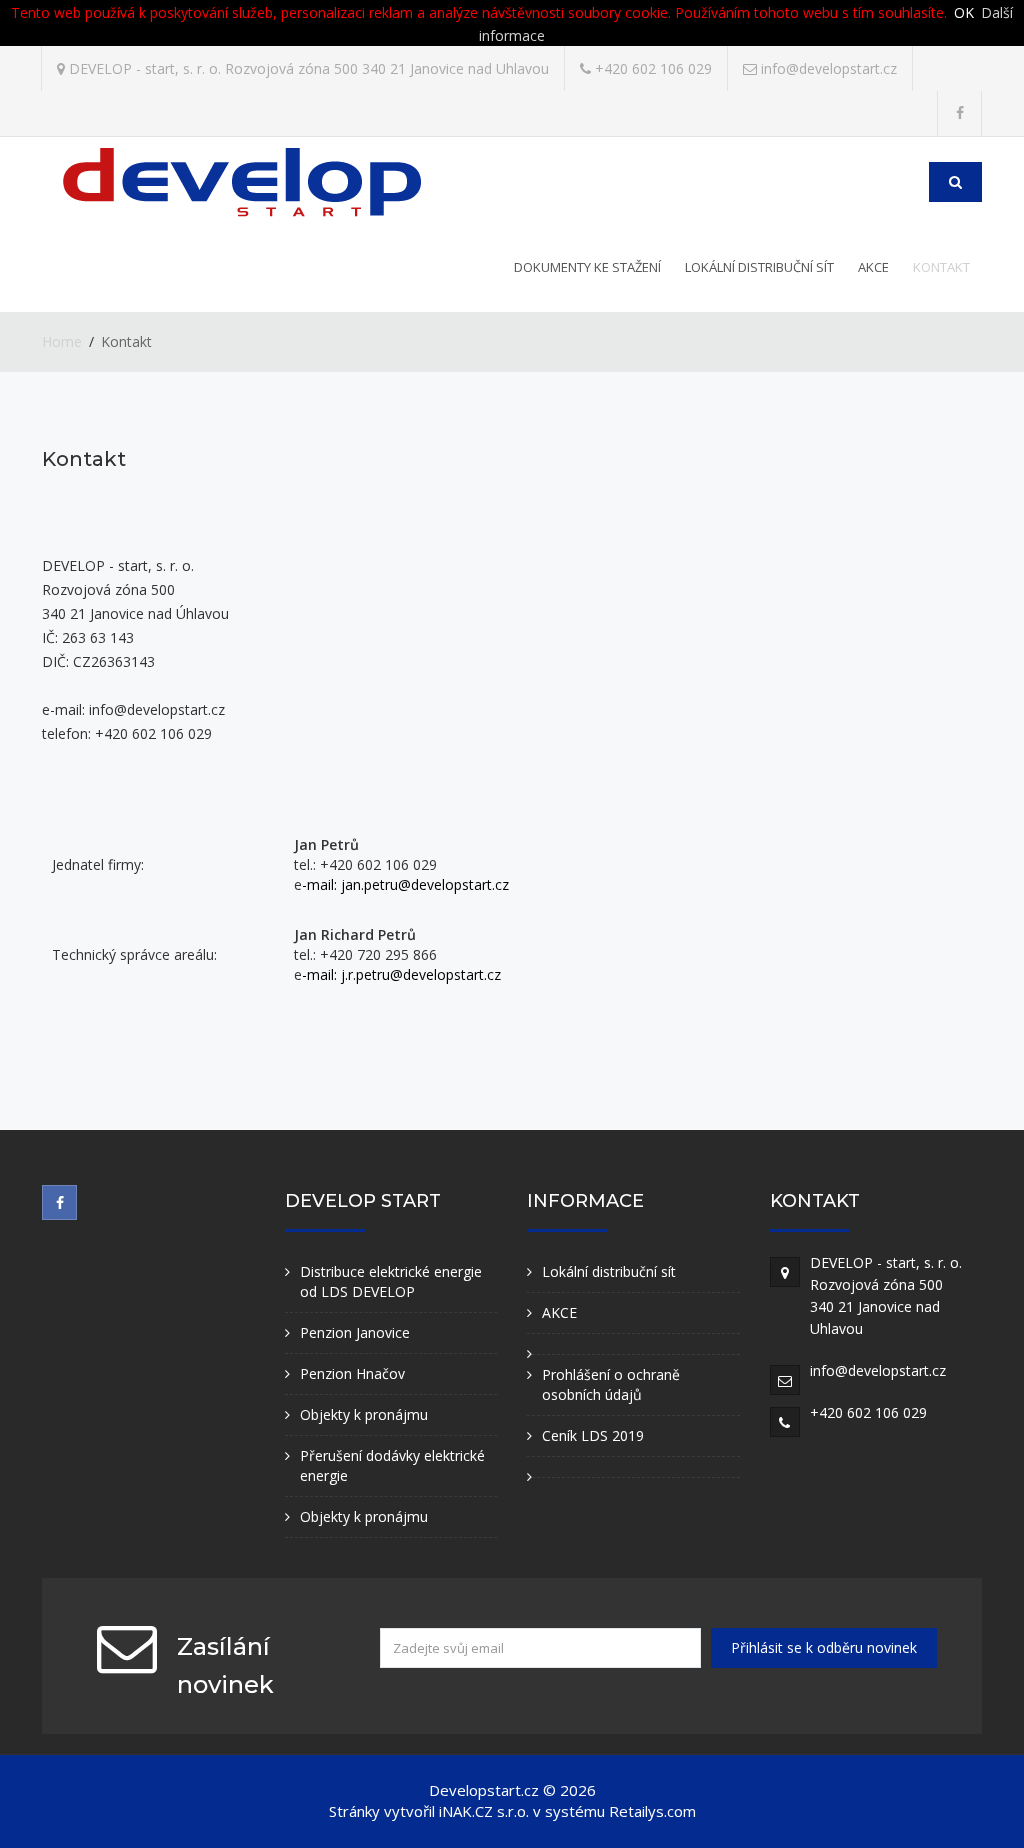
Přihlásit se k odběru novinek (824, 1647)
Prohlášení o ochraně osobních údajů (611, 1384)
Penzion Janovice (355, 1332)
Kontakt (941, 267)
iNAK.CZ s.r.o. (484, 1811)
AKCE (873, 267)
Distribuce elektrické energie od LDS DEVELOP (391, 1281)
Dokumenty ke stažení (587, 267)
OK (964, 12)
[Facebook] (959, 113)
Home (62, 341)
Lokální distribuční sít (759, 267)
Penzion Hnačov (352, 1373)
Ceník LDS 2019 (593, 1435)
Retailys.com (652, 1811)
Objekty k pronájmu (364, 1414)
